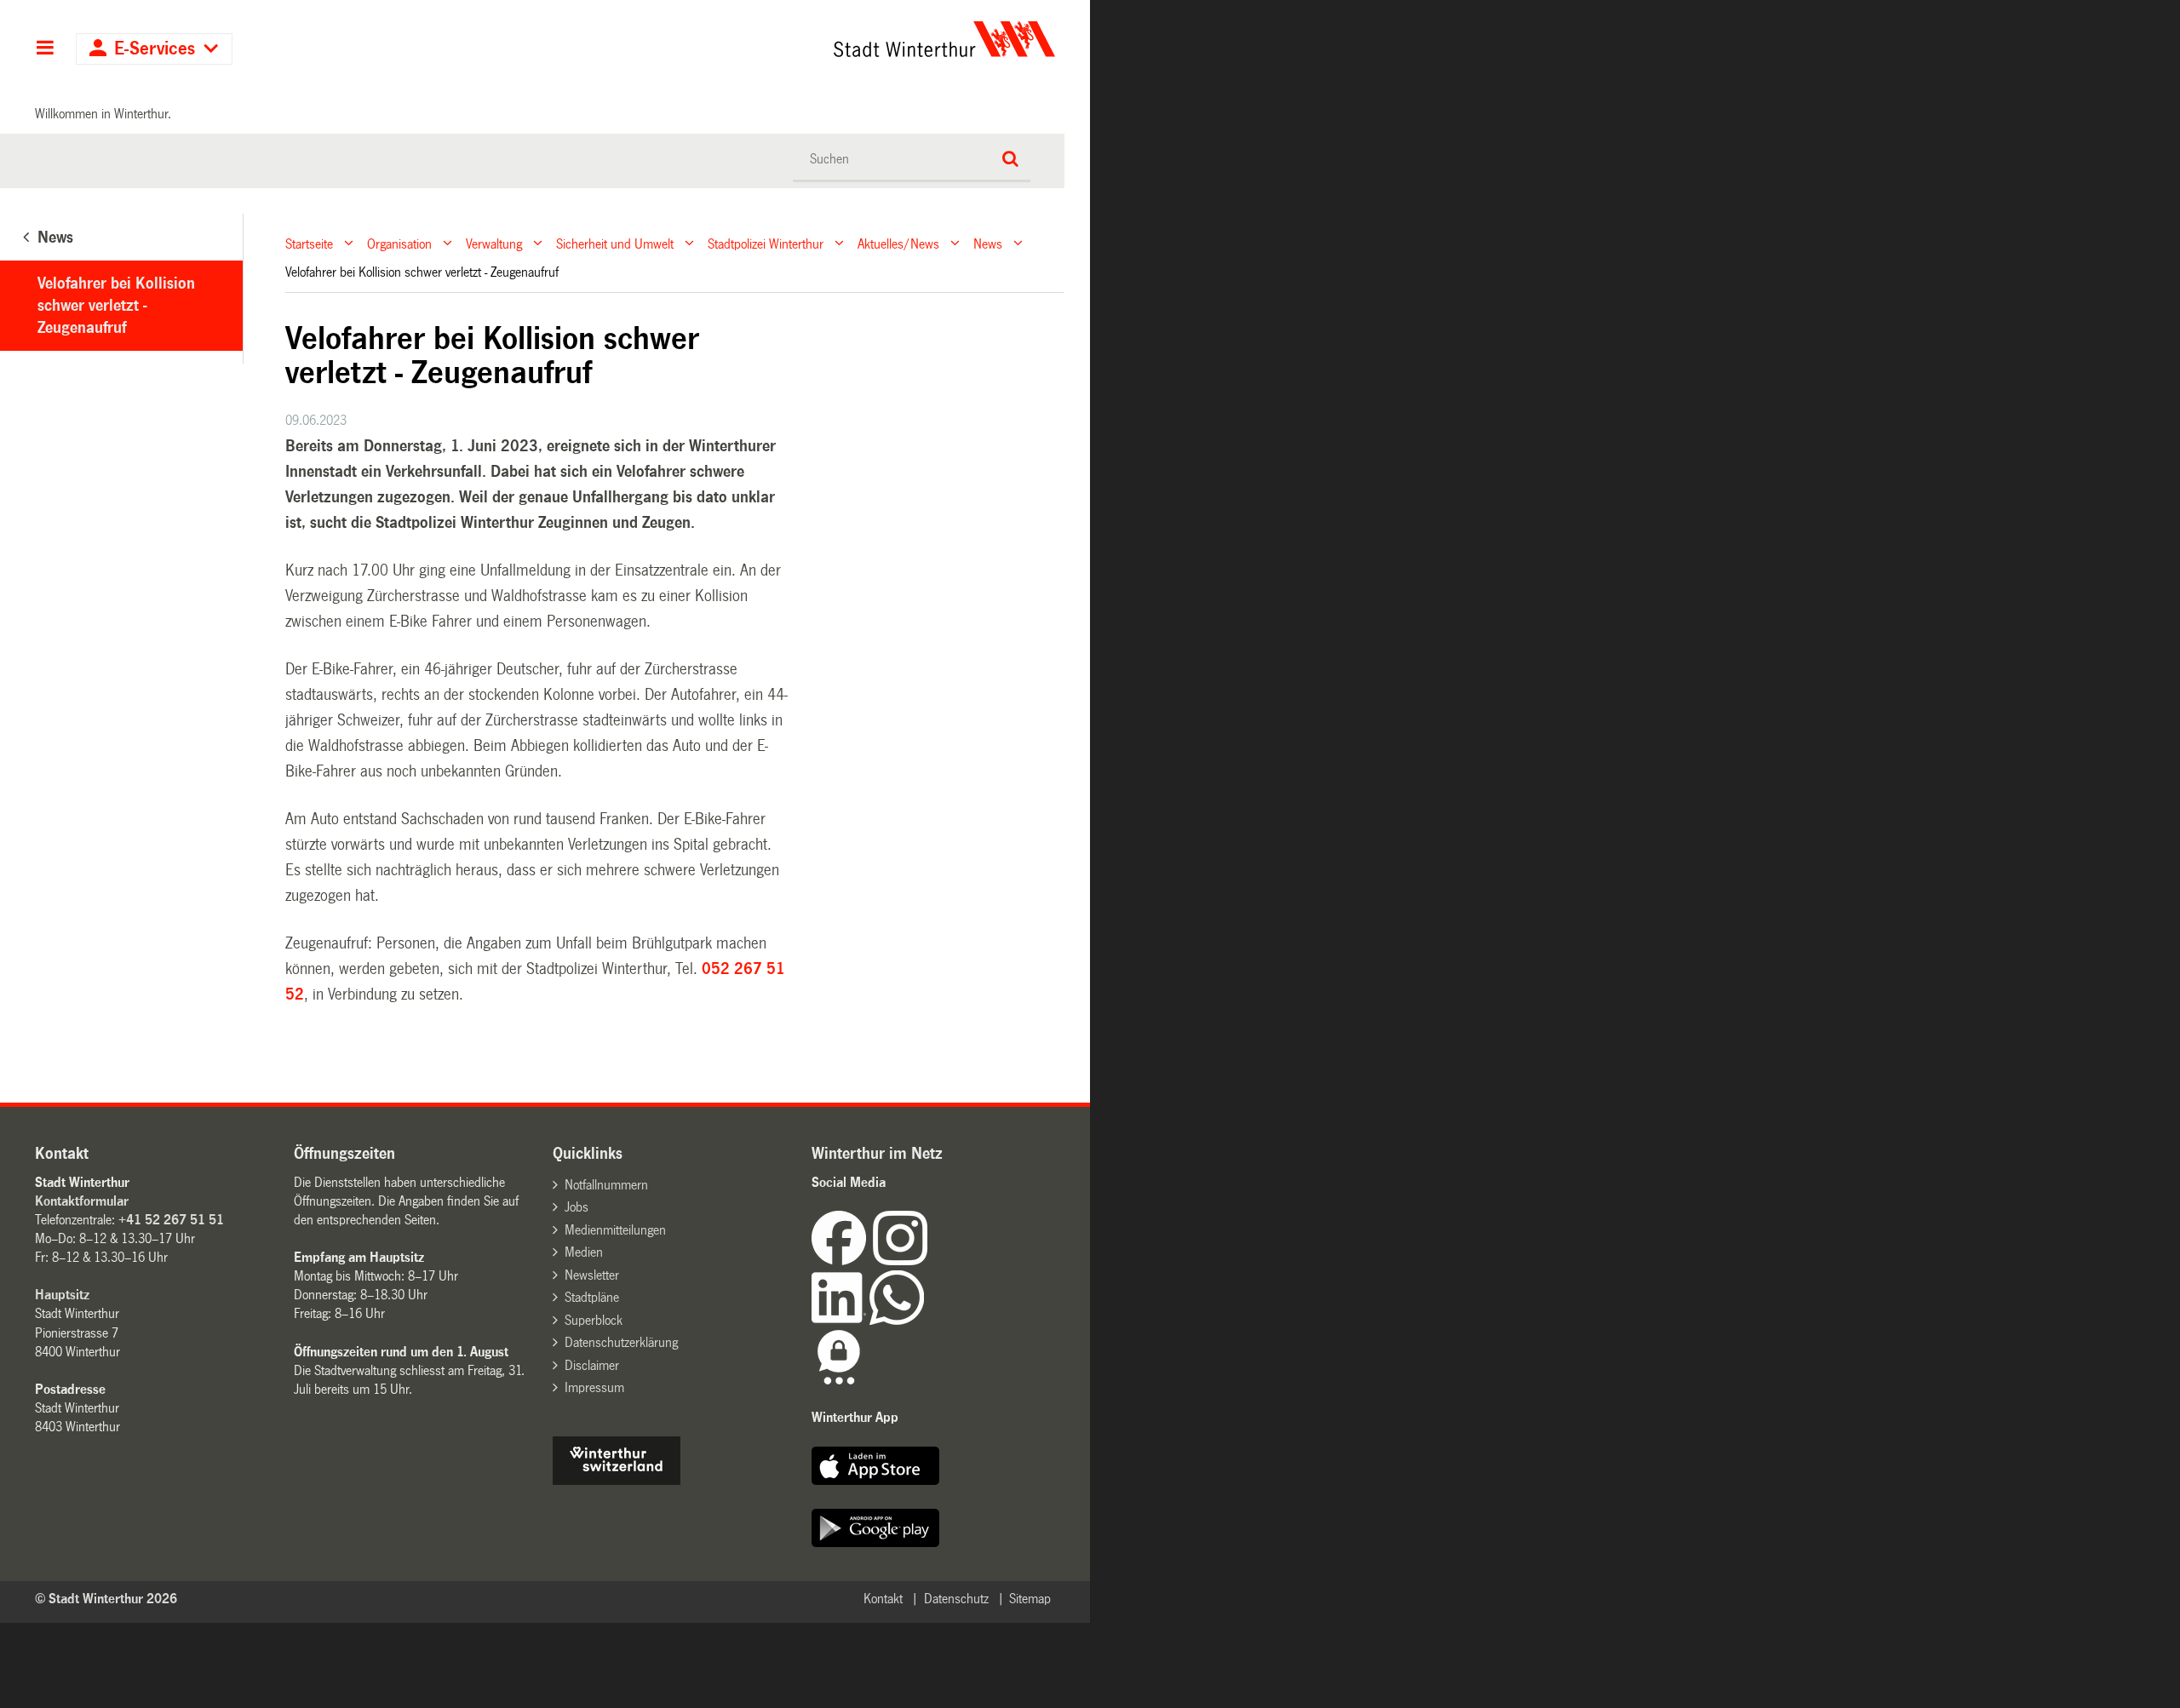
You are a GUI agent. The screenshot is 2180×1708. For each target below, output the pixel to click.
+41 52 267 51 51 (171, 1220)
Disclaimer (592, 1365)
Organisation (399, 243)
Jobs (577, 1207)
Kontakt (883, 1599)
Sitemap (1030, 1599)
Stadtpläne (592, 1297)
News (988, 243)
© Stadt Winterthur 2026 (106, 1599)
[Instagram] (900, 1261)
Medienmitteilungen (615, 1230)
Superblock (594, 1320)
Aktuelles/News (898, 243)
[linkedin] (840, 1320)
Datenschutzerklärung (621, 1342)
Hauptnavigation (45, 49)
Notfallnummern (606, 1185)
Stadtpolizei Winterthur (766, 243)
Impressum (594, 1387)
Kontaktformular (82, 1201)
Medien (584, 1252)
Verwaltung (494, 243)
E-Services (155, 49)
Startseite (309, 243)
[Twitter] (929, 1261)
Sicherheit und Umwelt (615, 243)
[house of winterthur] (617, 1480)
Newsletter (592, 1275)
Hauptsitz (62, 1295)
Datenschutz (956, 1599)
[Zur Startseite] (786, 39)
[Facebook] (842, 1261)
